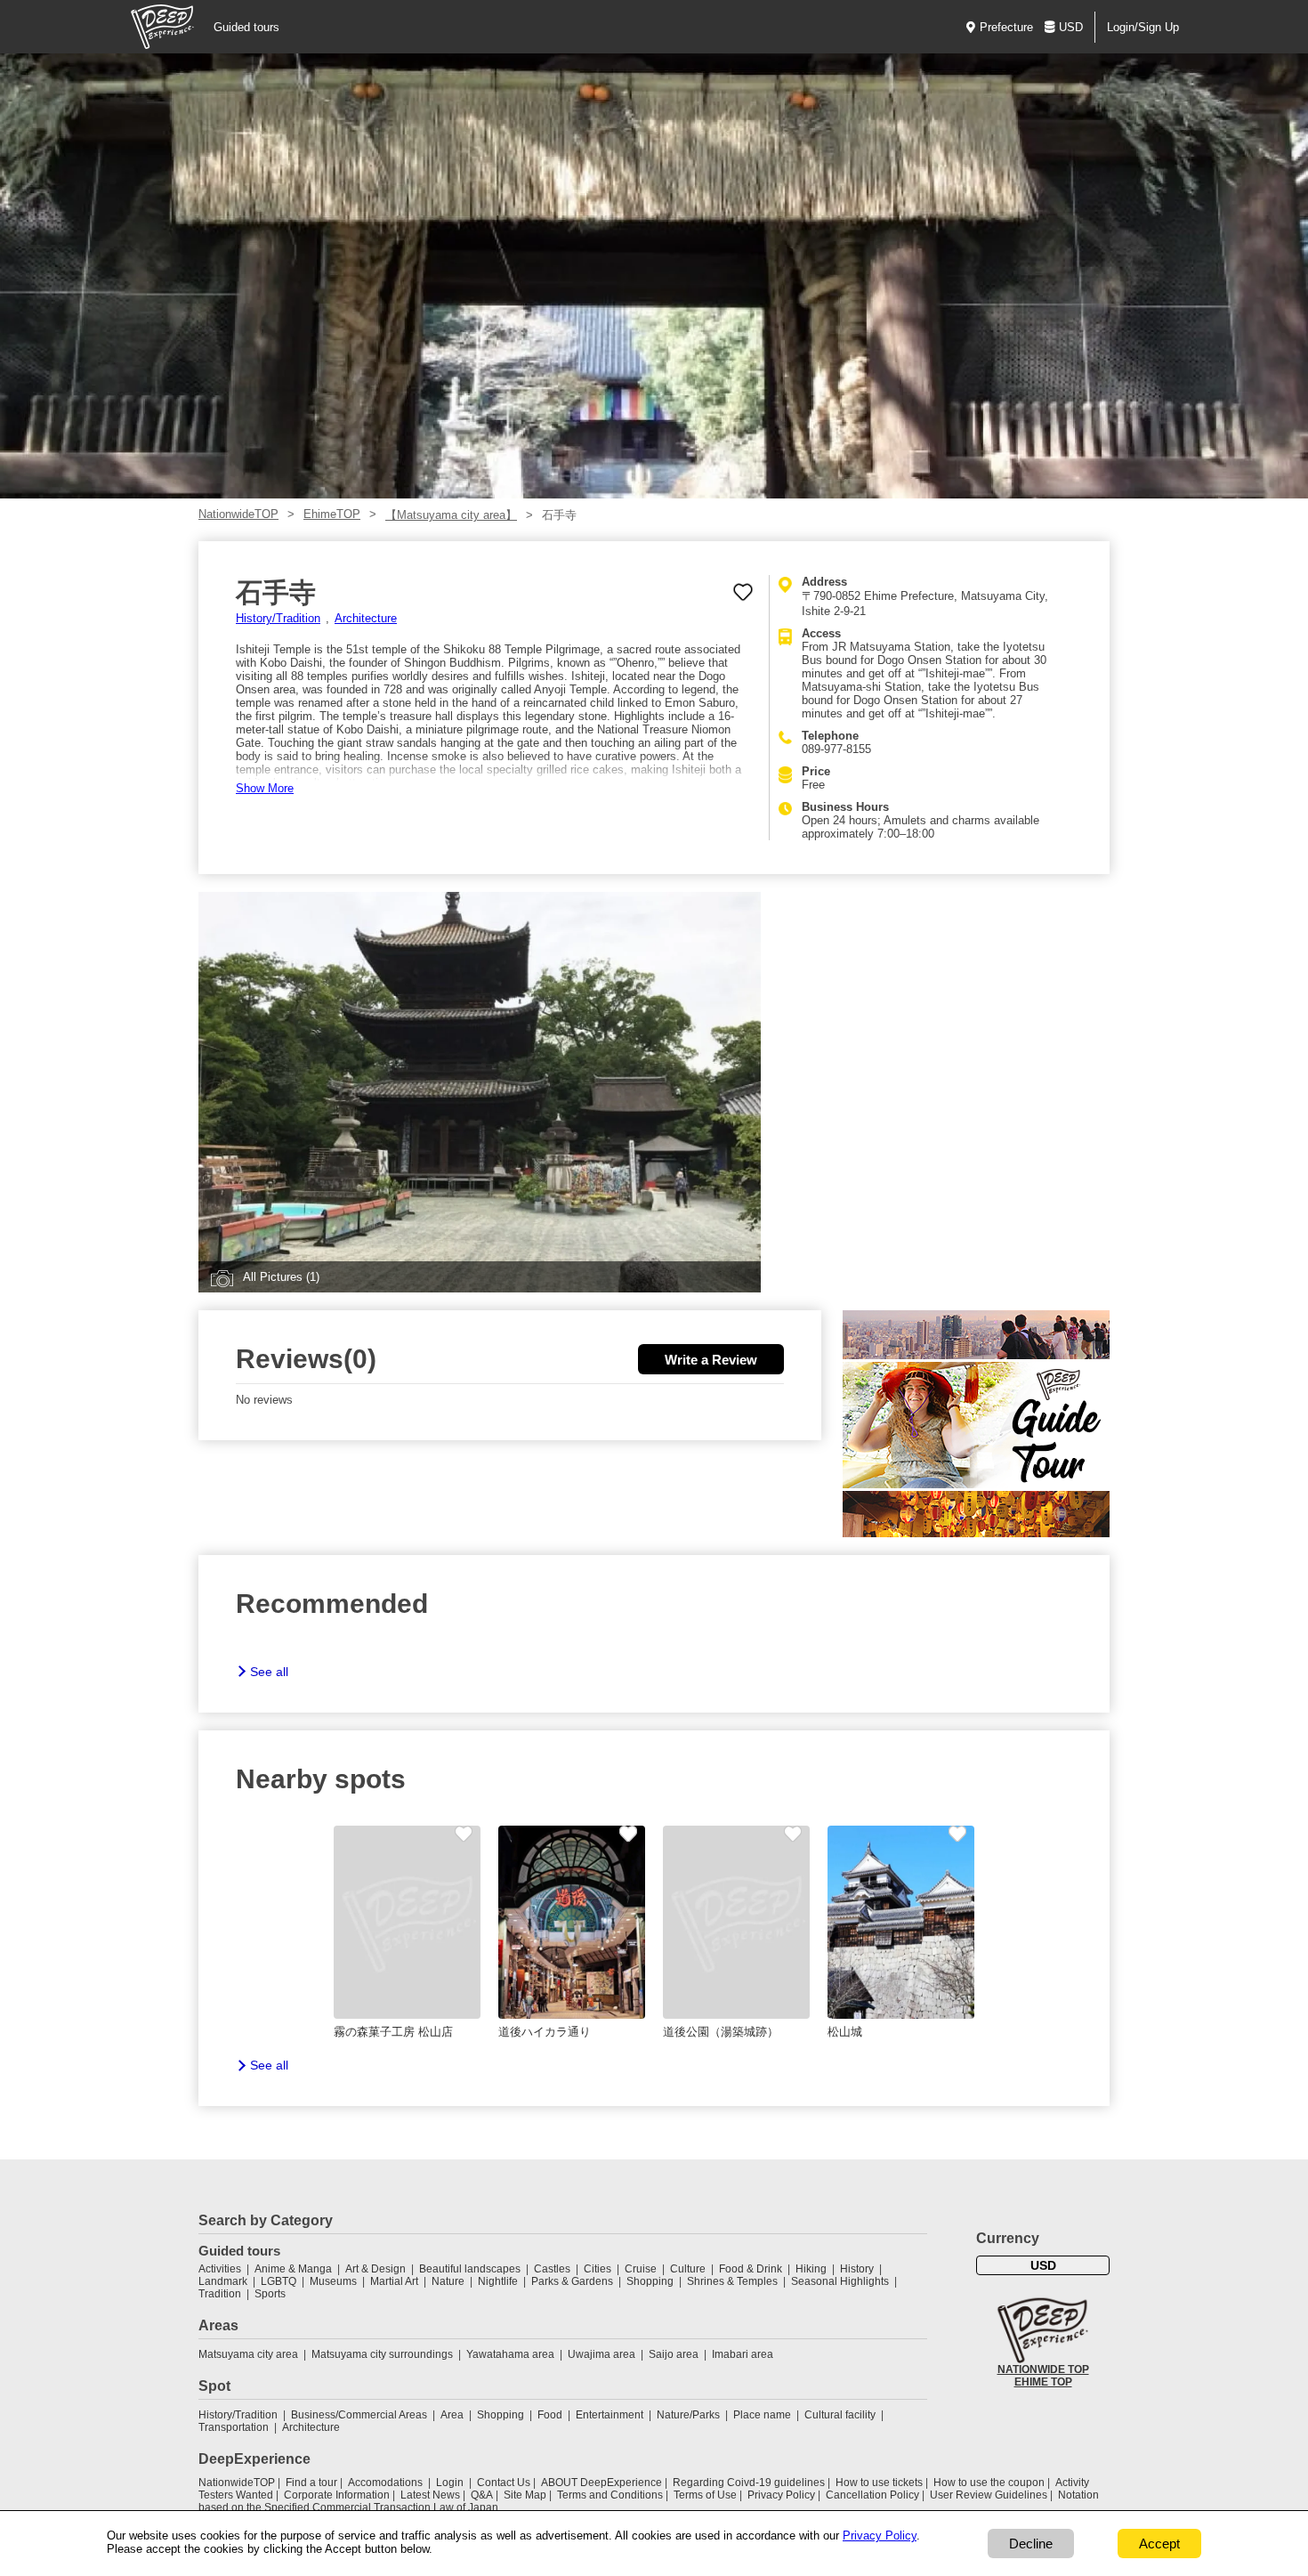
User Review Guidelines (989, 2495)
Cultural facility (840, 2415)
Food (550, 2415)
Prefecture (1006, 27)
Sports (270, 2294)
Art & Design (375, 2269)
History (857, 2269)
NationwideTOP (238, 514)
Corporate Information (337, 2495)
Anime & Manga (293, 2269)
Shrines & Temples (732, 2281)
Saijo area (674, 2354)
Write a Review (711, 1360)
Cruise (641, 2269)
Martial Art (394, 2281)
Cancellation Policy (872, 2495)
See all (269, 1672)
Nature (448, 2281)
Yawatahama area (510, 2354)
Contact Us (504, 2483)
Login (450, 2483)
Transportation (234, 2427)
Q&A (482, 2495)
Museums (333, 2281)
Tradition (220, 2294)
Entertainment (610, 2415)
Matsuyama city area (248, 2354)
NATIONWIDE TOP (1043, 2369)
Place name (763, 2415)
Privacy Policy (781, 2495)
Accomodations (385, 2483)
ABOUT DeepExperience (602, 2483)
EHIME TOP (1043, 2382)
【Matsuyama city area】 (451, 515)
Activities (220, 2269)
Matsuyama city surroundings (382, 2354)
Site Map (525, 2495)
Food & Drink (751, 2269)
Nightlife (498, 2281)
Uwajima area (602, 2354)
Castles (552, 2269)
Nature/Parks (688, 2415)
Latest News (430, 2495)
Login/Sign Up (1143, 27)
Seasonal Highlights (840, 2281)
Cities (597, 2269)
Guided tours (246, 27)
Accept (1159, 2544)
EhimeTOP (332, 514)
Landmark (223, 2281)
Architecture (366, 618)
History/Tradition (278, 618)
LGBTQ (279, 2281)
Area (452, 2415)
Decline (1031, 2544)
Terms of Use (705, 2495)
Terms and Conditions (610, 2495)
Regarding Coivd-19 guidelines (749, 2483)
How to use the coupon (989, 2483)
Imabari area (743, 2354)
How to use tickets (879, 2483)
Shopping (650, 2281)
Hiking (811, 2269)
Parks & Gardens (572, 2281)
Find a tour (311, 2483)
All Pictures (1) (281, 1277)
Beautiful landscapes (470, 2269)
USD (1071, 27)
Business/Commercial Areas (359, 2415)
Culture (688, 2269)
